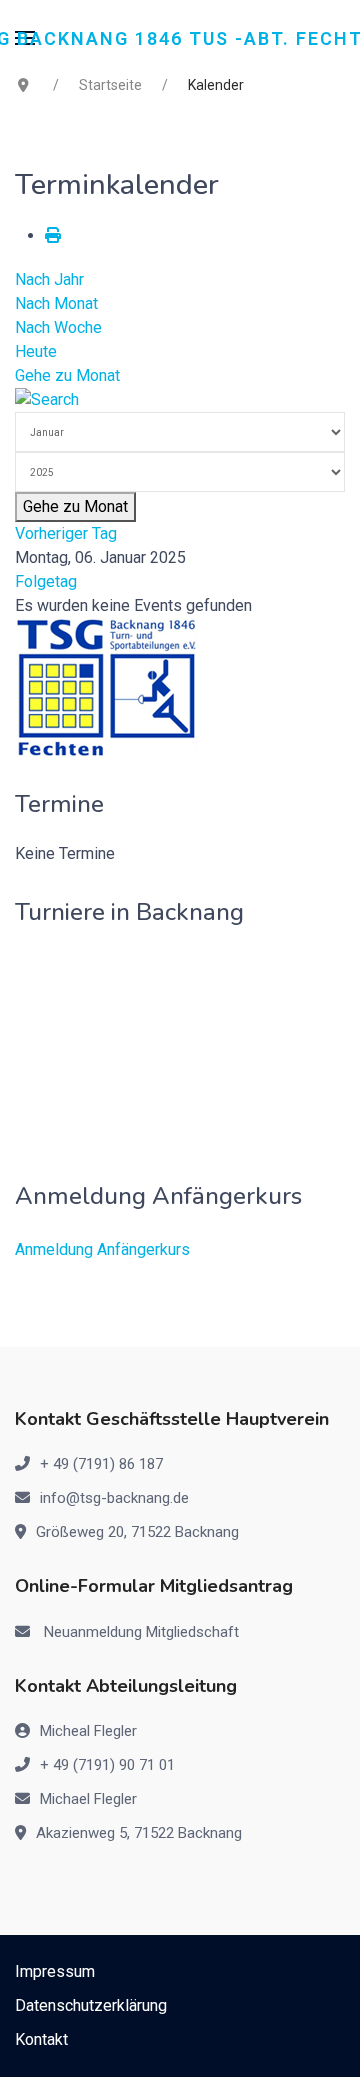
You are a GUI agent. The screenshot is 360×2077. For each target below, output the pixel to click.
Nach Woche (58, 327)
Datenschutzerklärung (91, 2005)
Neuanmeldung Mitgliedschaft (141, 1632)
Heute (36, 351)
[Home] (106, 687)
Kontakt (41, 2039)
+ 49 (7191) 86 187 (101, 1464)
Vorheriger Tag (66, 533)
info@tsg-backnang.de (114, 1498)
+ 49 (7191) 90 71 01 (107, 1765)
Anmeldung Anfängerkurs (102, 1249)
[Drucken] (53, 235)
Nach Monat (56, 303)
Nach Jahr (49, 279)
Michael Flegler (88, 1799)
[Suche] (47, 399)
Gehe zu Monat (67, 375)
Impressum (55, 1971)
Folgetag (46, 581)
